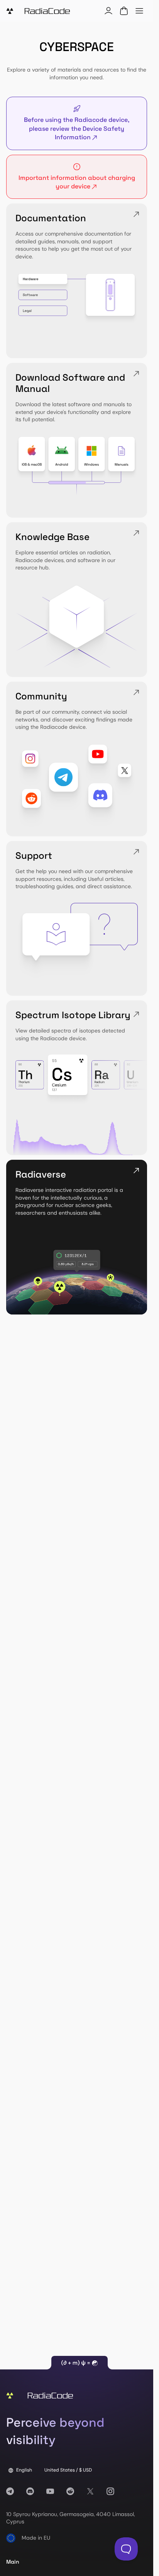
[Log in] (108, 11)
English (24, 2470)
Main (13, 2562)
